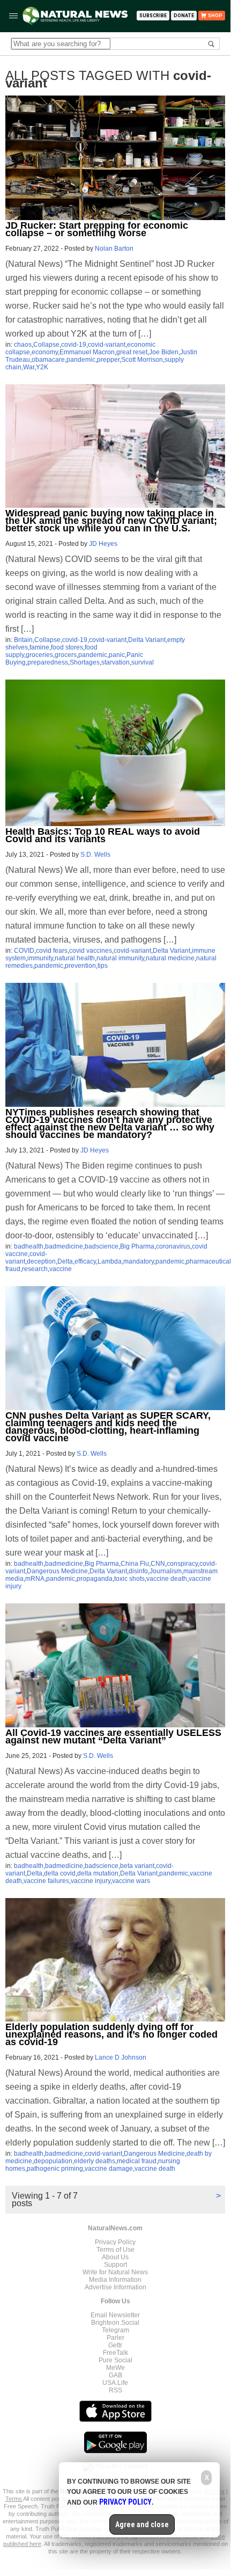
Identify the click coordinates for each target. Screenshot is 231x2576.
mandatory (139, 1261)
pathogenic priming (55, 2169)
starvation (115, 662)
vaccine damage (109, 2169)
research (35, 1269)
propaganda (95, 1579)
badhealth (29, 1246)
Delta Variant (147, 640)
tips (103, 966)
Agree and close (142, 2524)
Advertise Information (115, 2287)
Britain (23, 640)
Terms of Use (115, 2250)
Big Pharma (137, 1246)
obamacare (48, 360)
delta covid (60, 1873)
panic (117, 655)
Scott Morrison (142, 360)
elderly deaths (95, 2161)
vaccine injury (91, 1881)
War (29, 367)
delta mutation (98, 1873)
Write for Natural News (115, 2272)
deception (41, 1261)
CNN (158, 1564)
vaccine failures (46, 1881)
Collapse (46, 345)
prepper (108, 360)
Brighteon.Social (115, 2323)
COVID (24, 951)
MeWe (115, 2368)
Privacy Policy (115, 2242)
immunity (40, 958)
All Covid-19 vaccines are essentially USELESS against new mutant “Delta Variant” (113, 1736)
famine (39, 647)
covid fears (52, 951)
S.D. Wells (95, 855)
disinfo (138, 1571)
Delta (65, 1261)
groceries (39, 655)
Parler (115, 2338)
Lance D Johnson (121, 2057)
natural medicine (170, 958)
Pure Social (115, 2360)
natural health (75, 958)
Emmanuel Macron (87, 352)
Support (115, 2265)
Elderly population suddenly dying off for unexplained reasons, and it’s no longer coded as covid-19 (111, 2034)
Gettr (115, 2345)
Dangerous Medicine (57, 1571)
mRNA (35, 1579)
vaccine (61, 1269)
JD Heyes (103, 544)
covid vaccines (91, 951)
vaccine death (167, 1579)
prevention (80, 966)
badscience (102, 1246)
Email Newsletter (115, 2315)
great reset (132, 352)
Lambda (110, 1261)
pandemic (81, 360)
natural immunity (120, 958)
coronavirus (173, 1246)
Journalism (166, 1571)
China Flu (135, 1564)
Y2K (42, 367)
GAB (115, 2375)
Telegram (115, 2330)
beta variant (137, 1866)
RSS (115, 2390)
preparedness (48, 662)
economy (45, 352)
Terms (14, 2499)
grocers (66, 655)
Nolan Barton (114, 249)
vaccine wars (131, 1881)
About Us (115, 2257)
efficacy (85, 1261)
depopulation (53, 2161)
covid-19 (74, 345)
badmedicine (64, 1246)
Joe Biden (164, 352)
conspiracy (182, 1564)
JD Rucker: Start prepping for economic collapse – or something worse (97, 229)
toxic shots (129, 1579)
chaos (23, 345)
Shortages (85, 662)
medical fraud (137, 2161)
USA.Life (115, 2383)
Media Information (115, 2280)
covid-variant (107, 345)
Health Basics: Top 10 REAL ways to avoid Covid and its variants (103, 835)
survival (143, 662)
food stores (67, 647)
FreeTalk (115, 2353)
